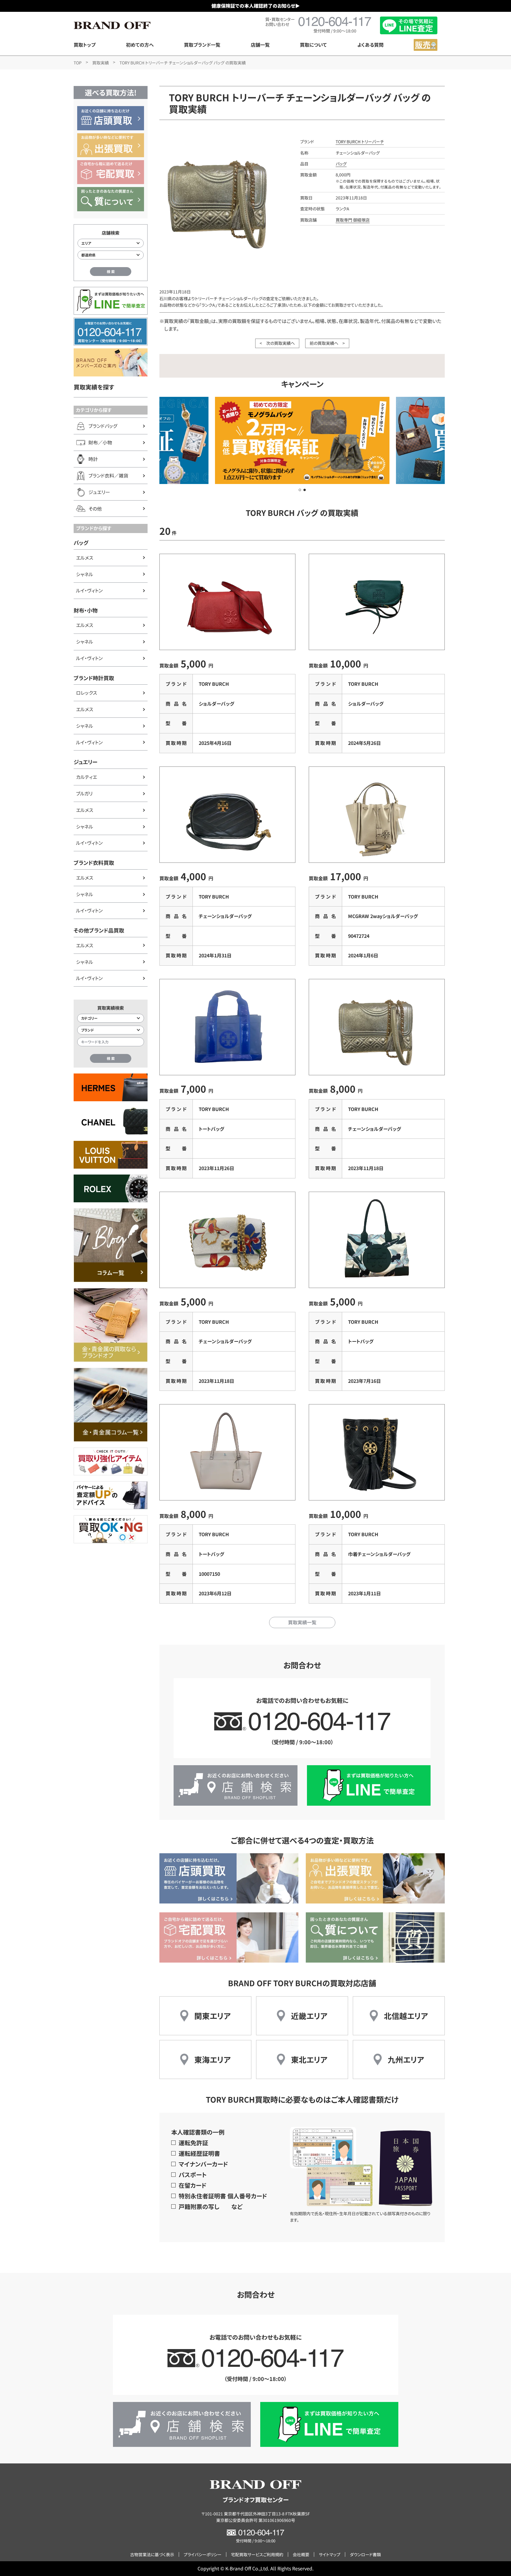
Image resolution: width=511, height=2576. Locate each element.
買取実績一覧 (302, 1622)
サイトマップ (330, 2554)
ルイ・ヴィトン (89, 590)
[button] (300, 490)
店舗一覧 (260, 45)
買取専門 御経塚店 (353, 220)
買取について (313, 45)
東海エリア (212, 2059)
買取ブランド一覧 (202, 45)
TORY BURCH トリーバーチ (360, 142)
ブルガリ (84, 793)
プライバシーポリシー (203, 2554)
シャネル (85, 574)
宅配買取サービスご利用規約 (257, 2554)
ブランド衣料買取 (94, 863)
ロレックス (86, 693)
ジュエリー (85, 762)
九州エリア (406, 2059)
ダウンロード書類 (365, 2554)
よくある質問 (370, 45)
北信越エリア (406, 2016)
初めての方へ (140, 45)
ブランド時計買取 (94, 678)
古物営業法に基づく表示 (152, 2554)
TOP (78, 63)
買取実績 (101, 63)
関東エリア (212, 2016)
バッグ (81, 543)
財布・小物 (86, 610)
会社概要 (301, 2554)
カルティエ (86, 777)
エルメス (85, 558)
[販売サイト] (426, 45)
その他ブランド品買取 (99, 930)
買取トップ (85, 45)
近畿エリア (309, 2016)
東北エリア (309, 2059)
